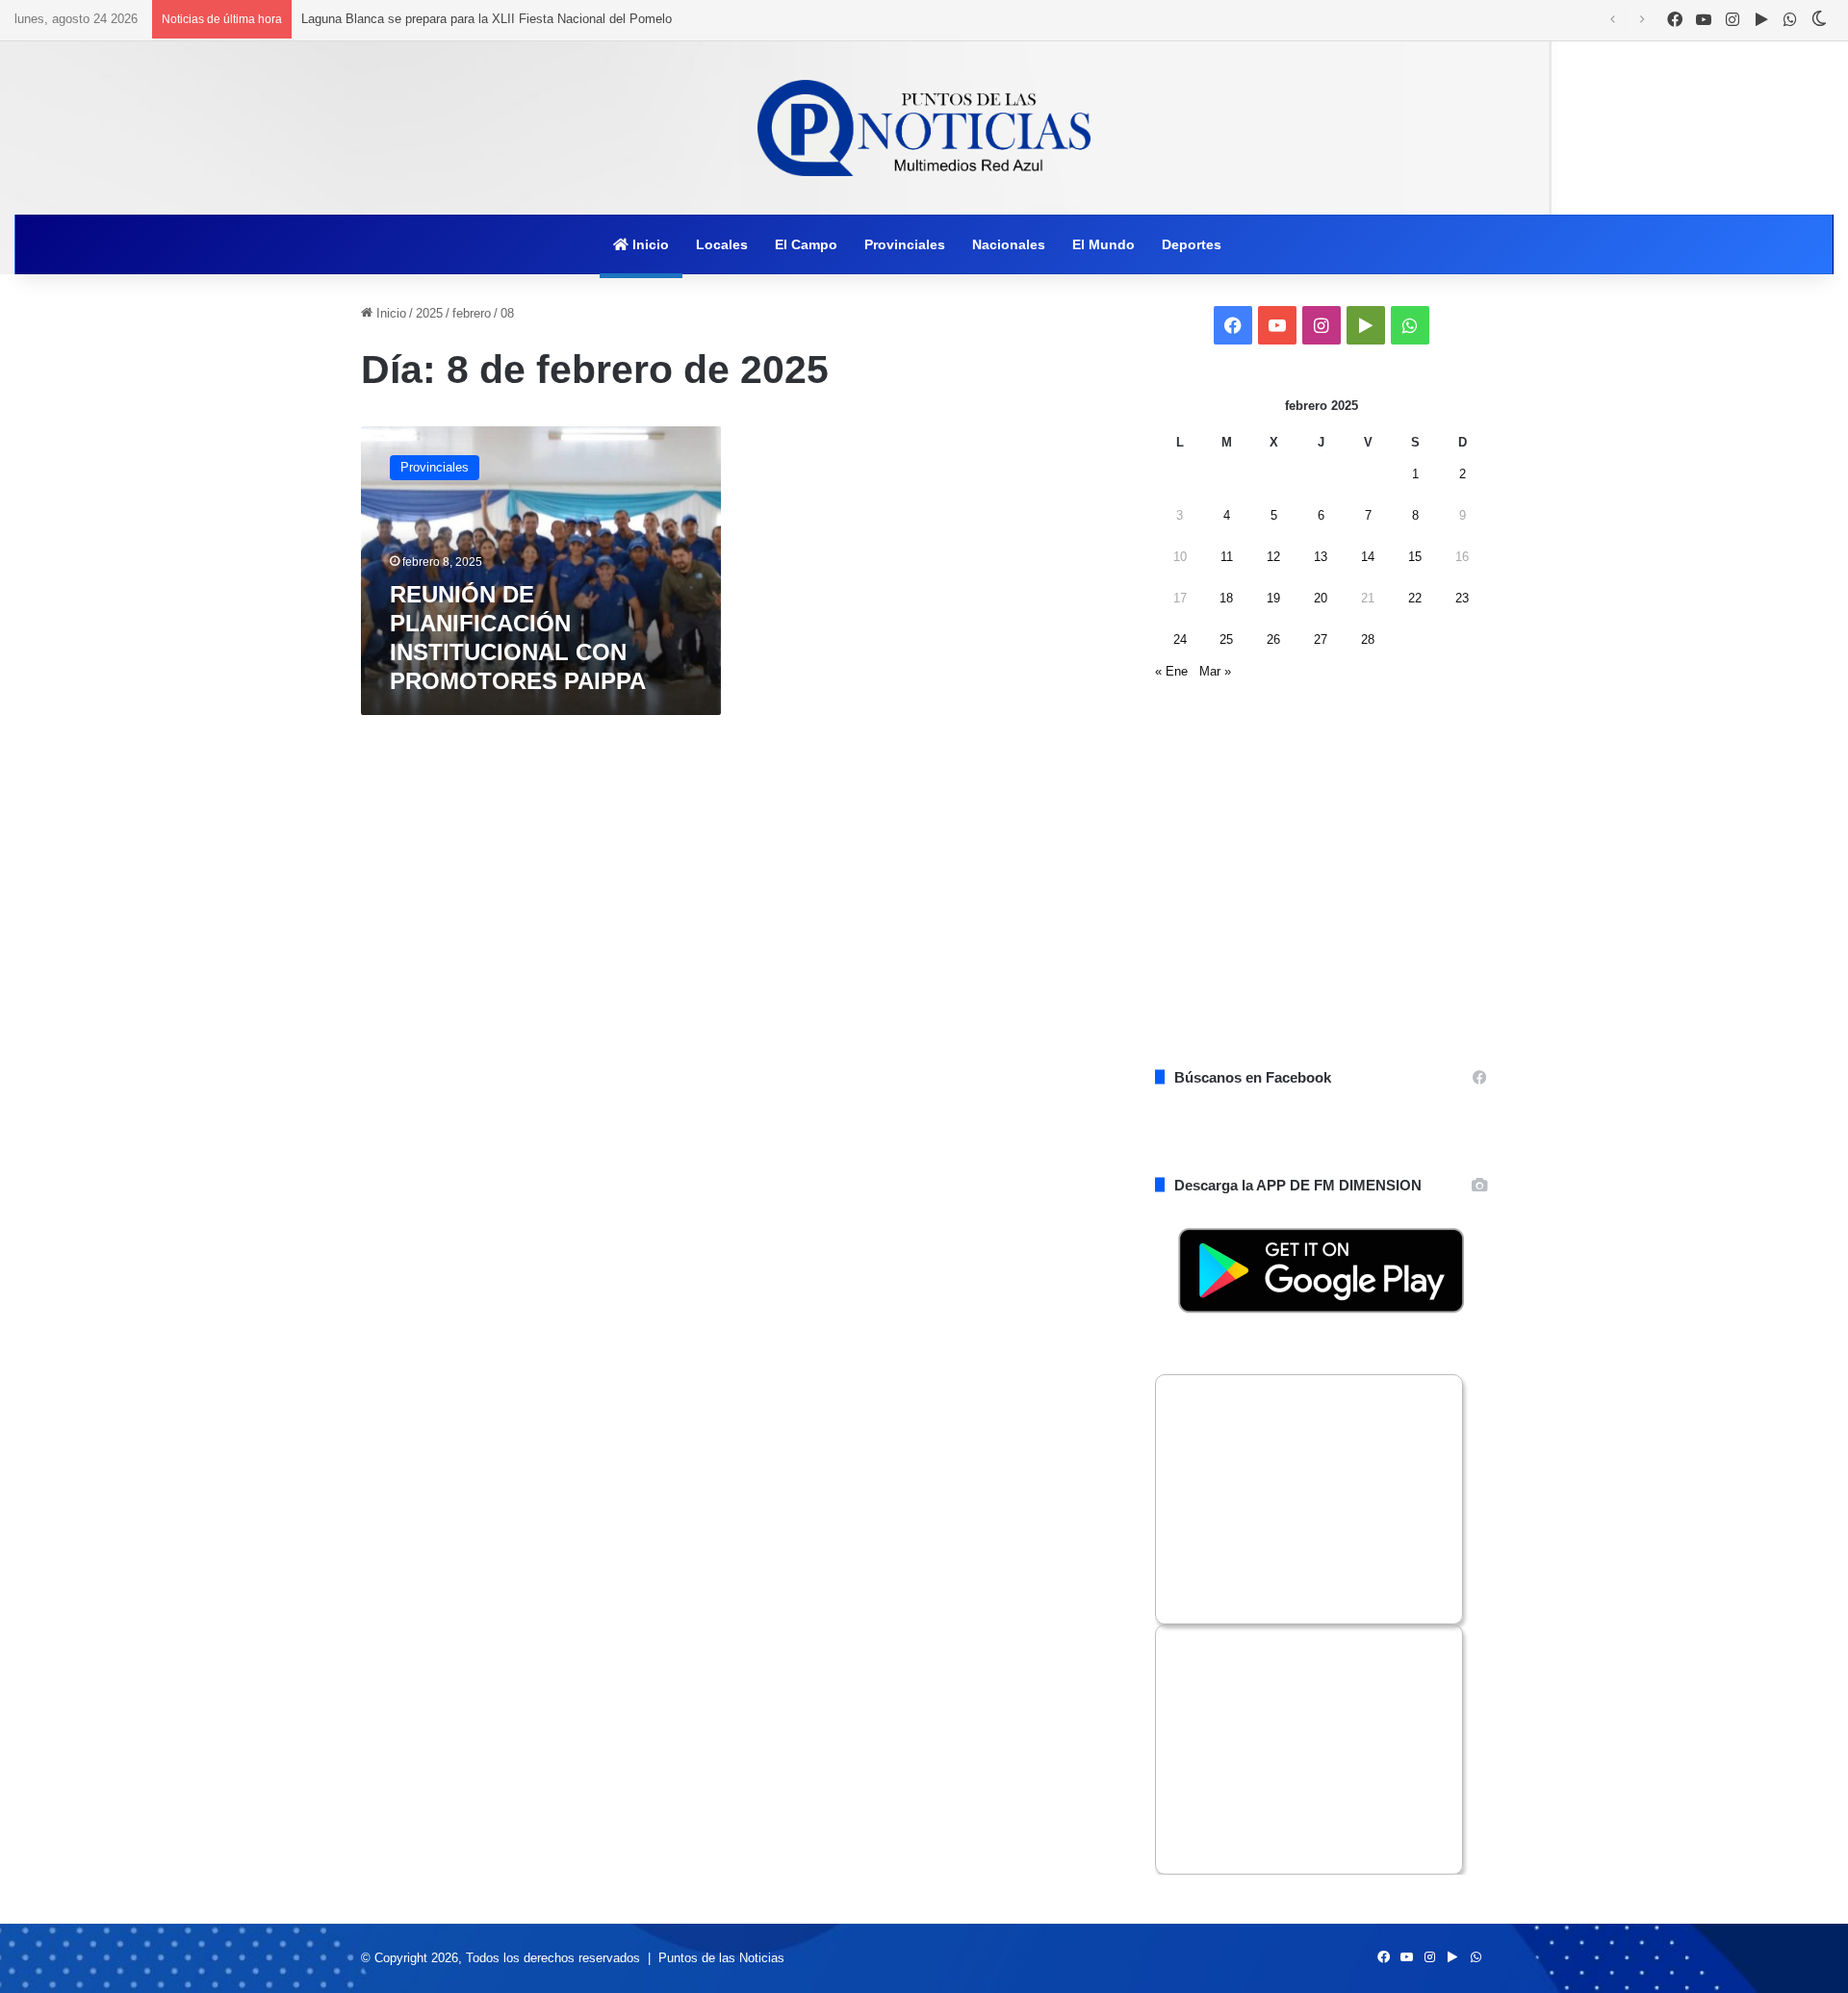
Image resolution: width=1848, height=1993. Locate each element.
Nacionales (1009, 244)
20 (1321, 598)
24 (1180, 639)
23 (1462, 598)
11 (1227, 557)
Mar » (1215, 671)
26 (1273, 639)
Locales (722, 244)
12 (1273, 557)
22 (1415, 598)
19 (1273, 598)
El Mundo (1104, 244)
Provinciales (905, 244)
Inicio (649, 244)
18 (1226, 598)
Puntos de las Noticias (721, 1958)
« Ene (1171, 671)
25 (1226, 639)
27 (1321, 639)
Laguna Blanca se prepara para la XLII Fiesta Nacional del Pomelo (487, 19)
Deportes (1192, 244)
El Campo (806, 244)
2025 (429, 313)
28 (1368, 639)
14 (1368, 557)
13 (1321, 557)
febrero (472, 313)
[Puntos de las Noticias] (924, 128)
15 (1415, 557)
